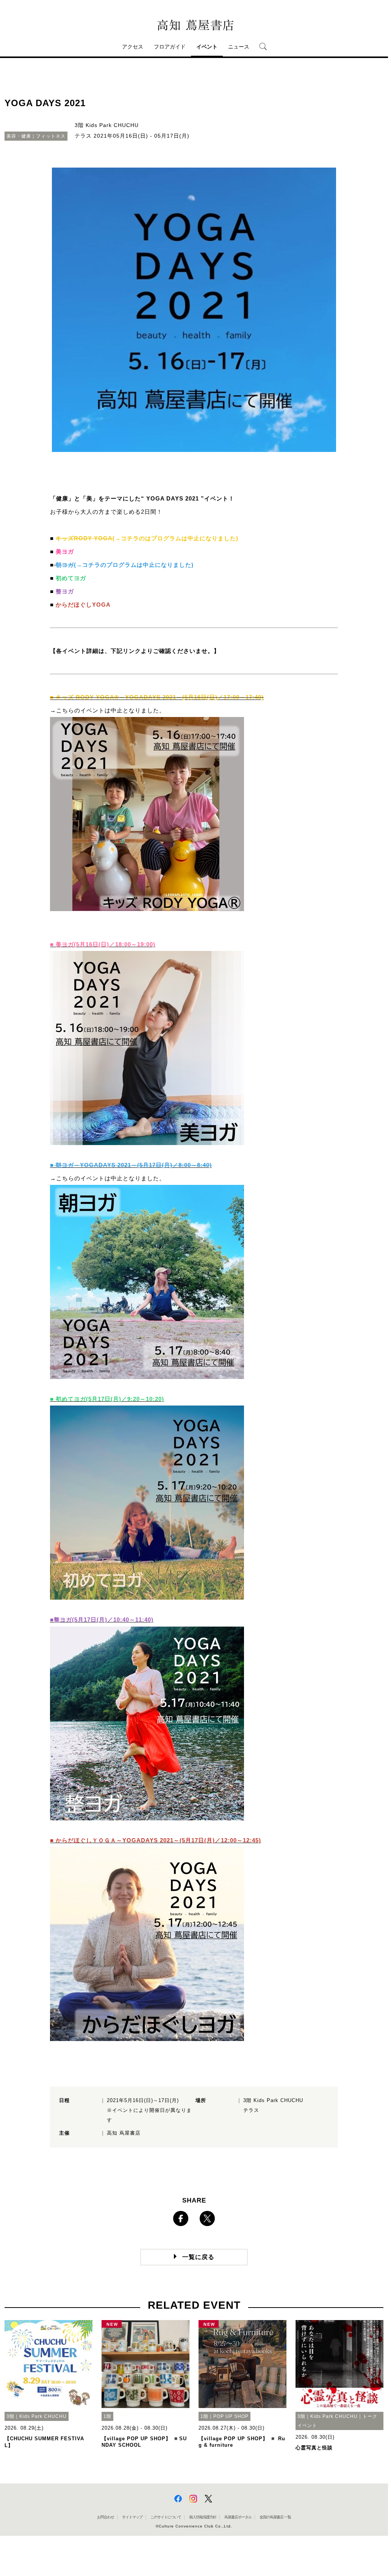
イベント (207, 47)
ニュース (239, 47)
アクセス (133, 47)
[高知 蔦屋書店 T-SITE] (194, 25)
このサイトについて (166, 2517)
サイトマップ (132, 2517)
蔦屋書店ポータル (238, 2517)
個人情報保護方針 (203, 2517)
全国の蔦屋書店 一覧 (275, 2517)
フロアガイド (170, 47)
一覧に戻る (198, 2257)
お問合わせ (106, 2517)
